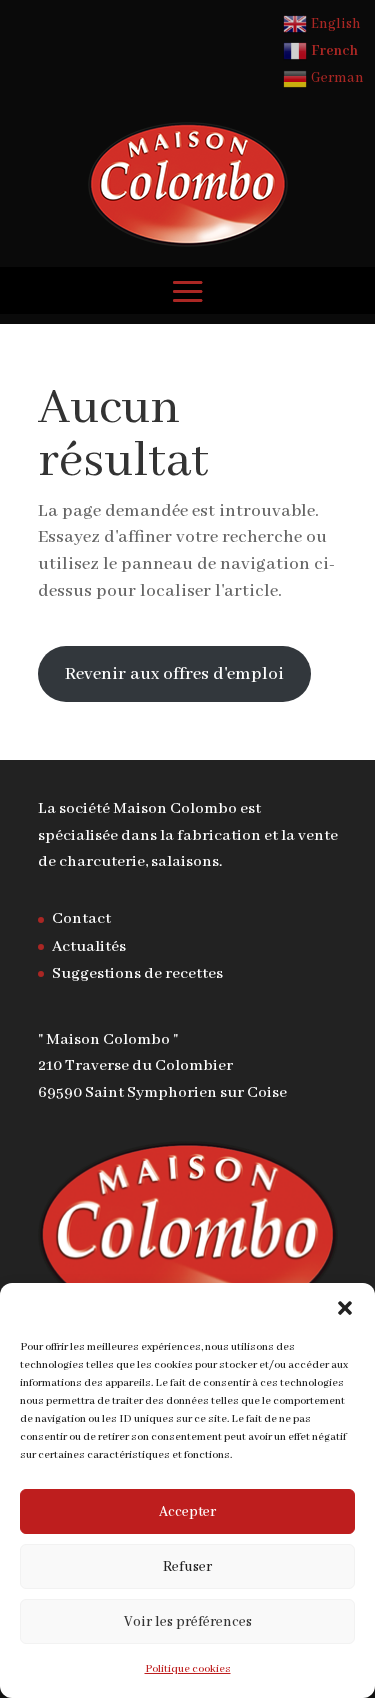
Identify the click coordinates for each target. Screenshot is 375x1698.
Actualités (89, 947)
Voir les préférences (188, 1622)
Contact (81, 919)
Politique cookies (188, 1669)
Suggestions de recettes (137, 974)
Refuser (187, 1567)
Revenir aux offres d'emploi (174, 674)
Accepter (187, 1512)
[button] (345, 1308)
